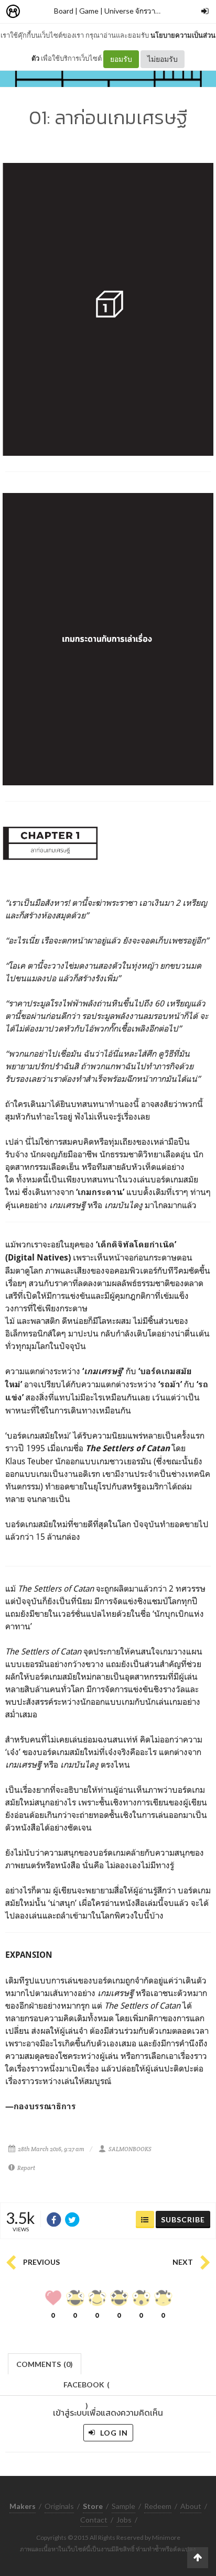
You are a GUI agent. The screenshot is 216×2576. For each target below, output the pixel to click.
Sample (123, 2506)
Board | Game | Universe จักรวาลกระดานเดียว (127, 11)
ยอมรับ (121, 59)
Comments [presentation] (45, 2364)
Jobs (124, 2520)
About (191, 2506)
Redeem (158, 2506)
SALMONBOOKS (130, 2149)
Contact (94, 2520)
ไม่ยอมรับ (163, 59)
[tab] (45, 2363)
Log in (113, 2433)
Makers (36, 12)
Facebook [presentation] (87, 2388)
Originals (59, 2506)
